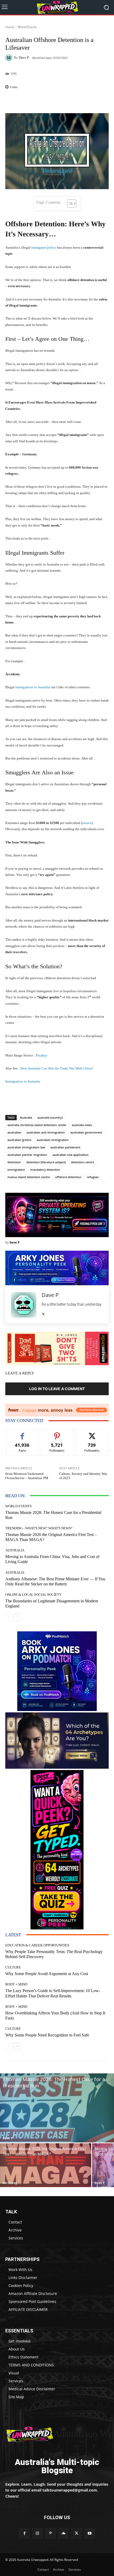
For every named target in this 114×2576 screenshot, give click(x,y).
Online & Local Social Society (33, 1595)
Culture (13, 1967)
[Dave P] (10, 58)
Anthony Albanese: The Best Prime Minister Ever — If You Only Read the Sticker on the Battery (55, 1581)
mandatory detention (45, 1170)
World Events (27, 27)
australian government (86, 1132)
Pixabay (42, 1055)
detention (14, 1162)
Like (22, 1433)
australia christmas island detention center (37, 1125)
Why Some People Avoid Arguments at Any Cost (47, 1974)
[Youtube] (89, 2533)
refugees (93, 1177)
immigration (16, 1170)
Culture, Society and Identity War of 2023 (83, 1476)
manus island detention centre (29, 1177)
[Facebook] (24, 2533)
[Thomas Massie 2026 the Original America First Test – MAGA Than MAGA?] (46, 2165)
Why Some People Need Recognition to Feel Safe (47, 2035)
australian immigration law (26, 1147)
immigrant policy (44, 247)
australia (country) (50, 1117)
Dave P (24, 58)
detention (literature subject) (46, 1162)
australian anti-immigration (46, 1132)
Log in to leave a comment (57, 1389)
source (87, 823)
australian (14, 1132)
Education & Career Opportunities (37, 1945)
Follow (57, 1433)
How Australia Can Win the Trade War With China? (57, 1068)
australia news (82, 1125)
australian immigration (53, 1140)
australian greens (19, 1140)
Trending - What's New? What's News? (39, 1528)
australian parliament (65, 1147)
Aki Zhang (10, 2183)
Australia (26, 1117)
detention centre (83, 1162)
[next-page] (17, 1617)
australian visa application (71, 1155)
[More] (97, 101)
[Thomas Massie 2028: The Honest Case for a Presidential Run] (57, 2108)
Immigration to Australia (23, 1081)
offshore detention (68, 1177)
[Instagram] (38, 2533)
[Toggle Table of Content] (69, 203)
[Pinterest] (51, 2533)
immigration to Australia (33, 687)
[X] (43, 1313)
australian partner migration (27, 1155)
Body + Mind (16, 1984)
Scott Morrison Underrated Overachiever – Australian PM (27, 1476)
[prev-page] (9, 1617)
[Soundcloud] (63, 2533)
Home (10, 27)
